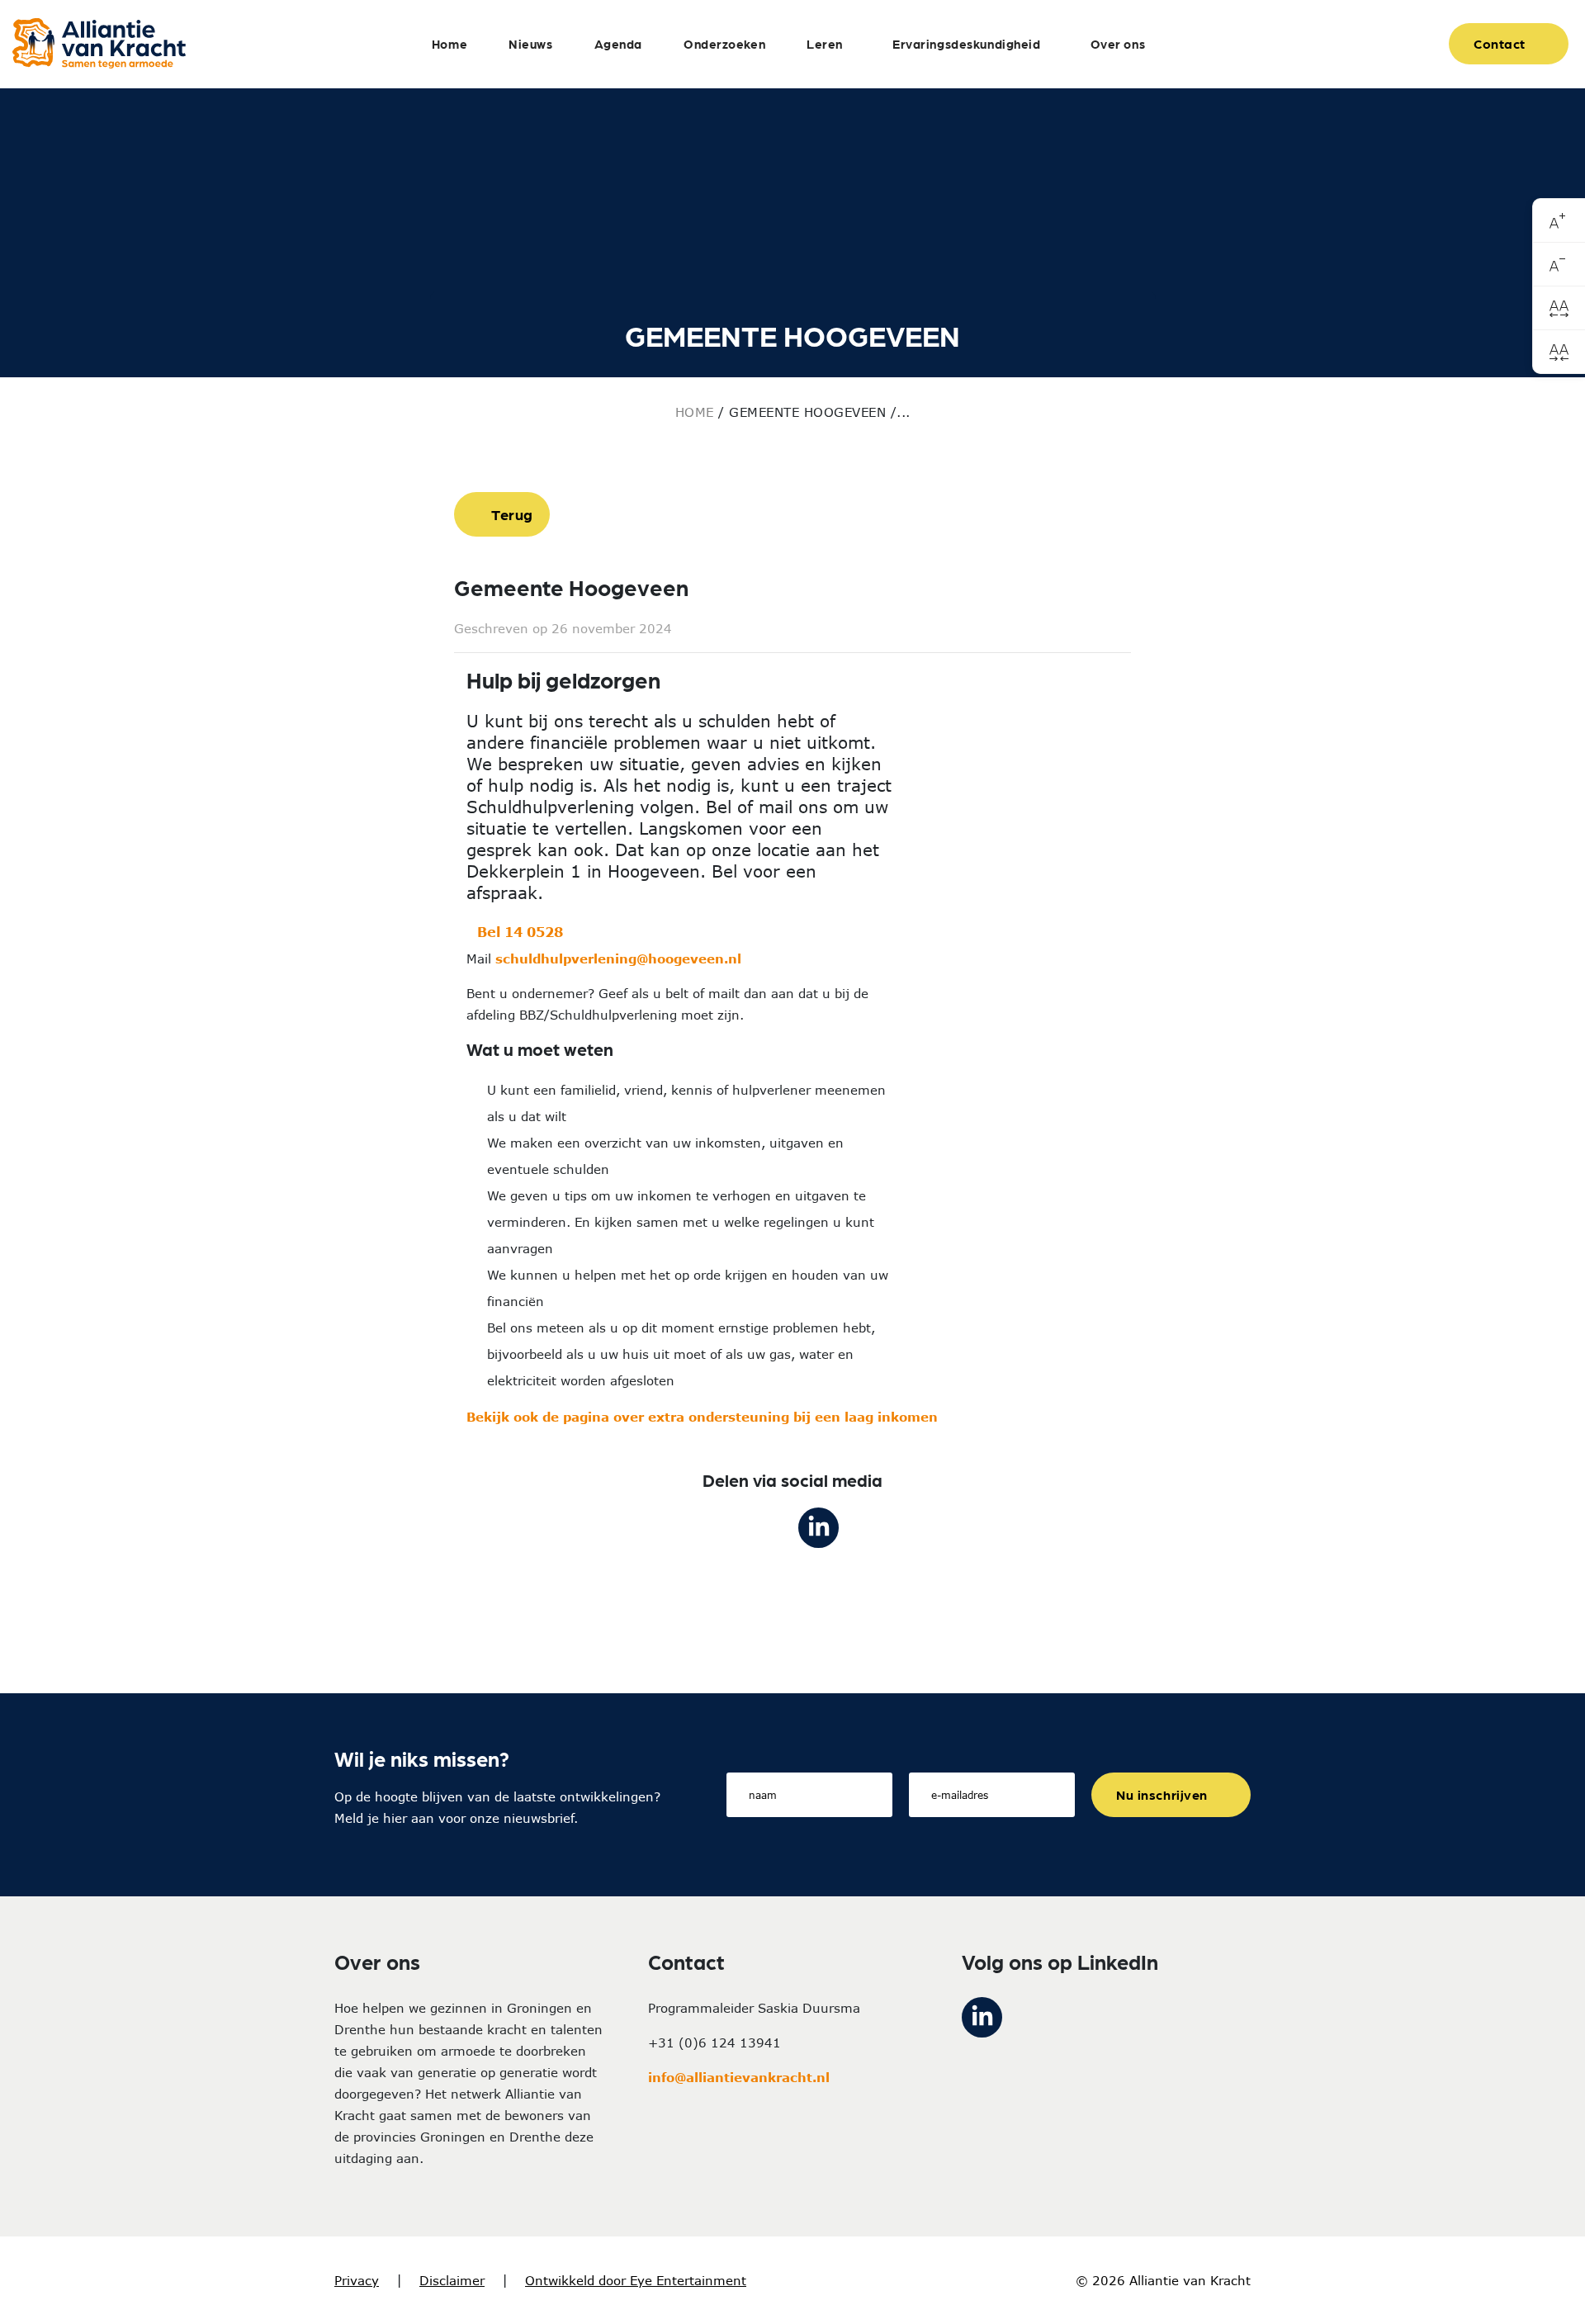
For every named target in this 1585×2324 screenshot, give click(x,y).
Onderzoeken (724, 44)
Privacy (357, 2280)
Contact (1500, 43)
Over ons (1118, 44)
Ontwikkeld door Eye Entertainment (636, 2280)
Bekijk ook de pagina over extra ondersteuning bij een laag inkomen (702, 1417)
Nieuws (530, 44)
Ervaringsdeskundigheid (967, 44)
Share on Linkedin (819, 1528)
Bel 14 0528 (522, 932)
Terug (512, 514)
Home (449, 44)
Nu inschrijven (1162, 1794)
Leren (825, 44)
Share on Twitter (766, 1528)
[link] (1559, 221)
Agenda (618, 44)
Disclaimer (452, 2280)
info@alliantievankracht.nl (739, 2077)
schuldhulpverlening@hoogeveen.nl (618, 958)
